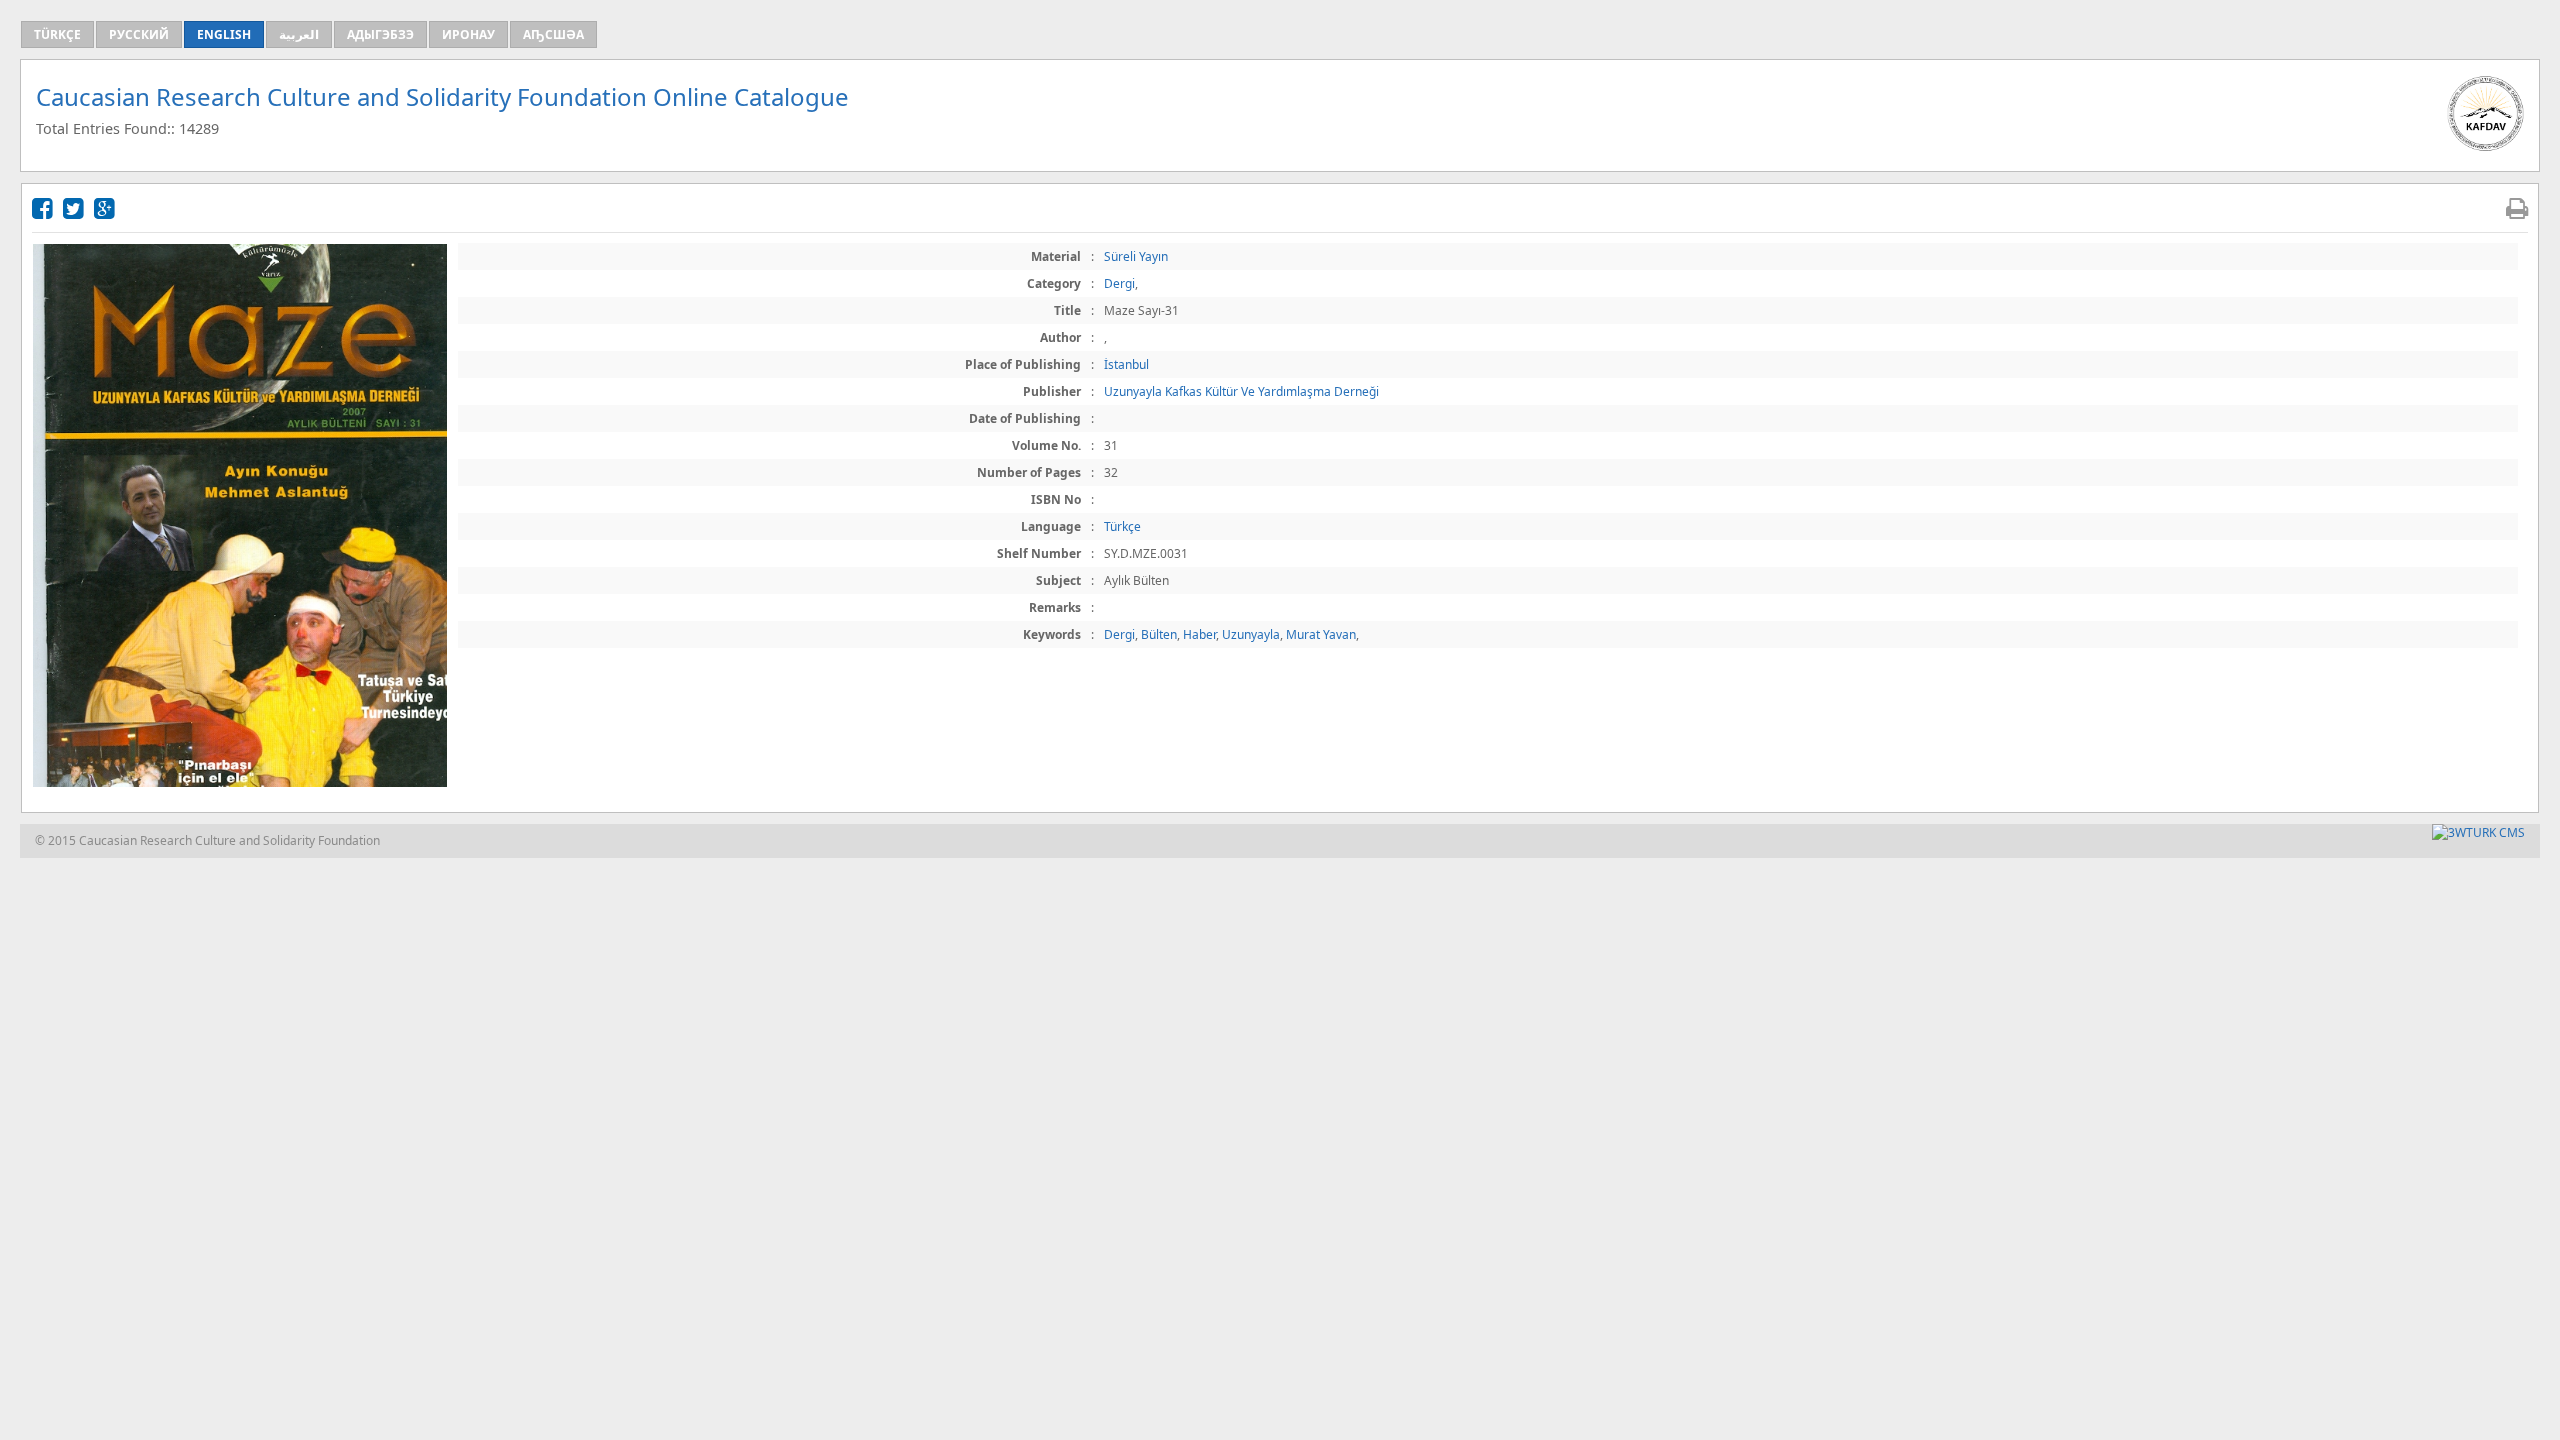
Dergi (1119, 283)
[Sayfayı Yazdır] (2517, 207)
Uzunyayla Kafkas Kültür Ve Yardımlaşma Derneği (1241, 391)
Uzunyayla (1251, 634)
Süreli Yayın (1136, 256)
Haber (1199, 634)
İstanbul (1126, 364)
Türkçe (1122, 526)
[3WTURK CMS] (2478, 832)
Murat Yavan (1321, 634)
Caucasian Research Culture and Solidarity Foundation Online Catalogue (442, 96)
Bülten (1159, 634)
